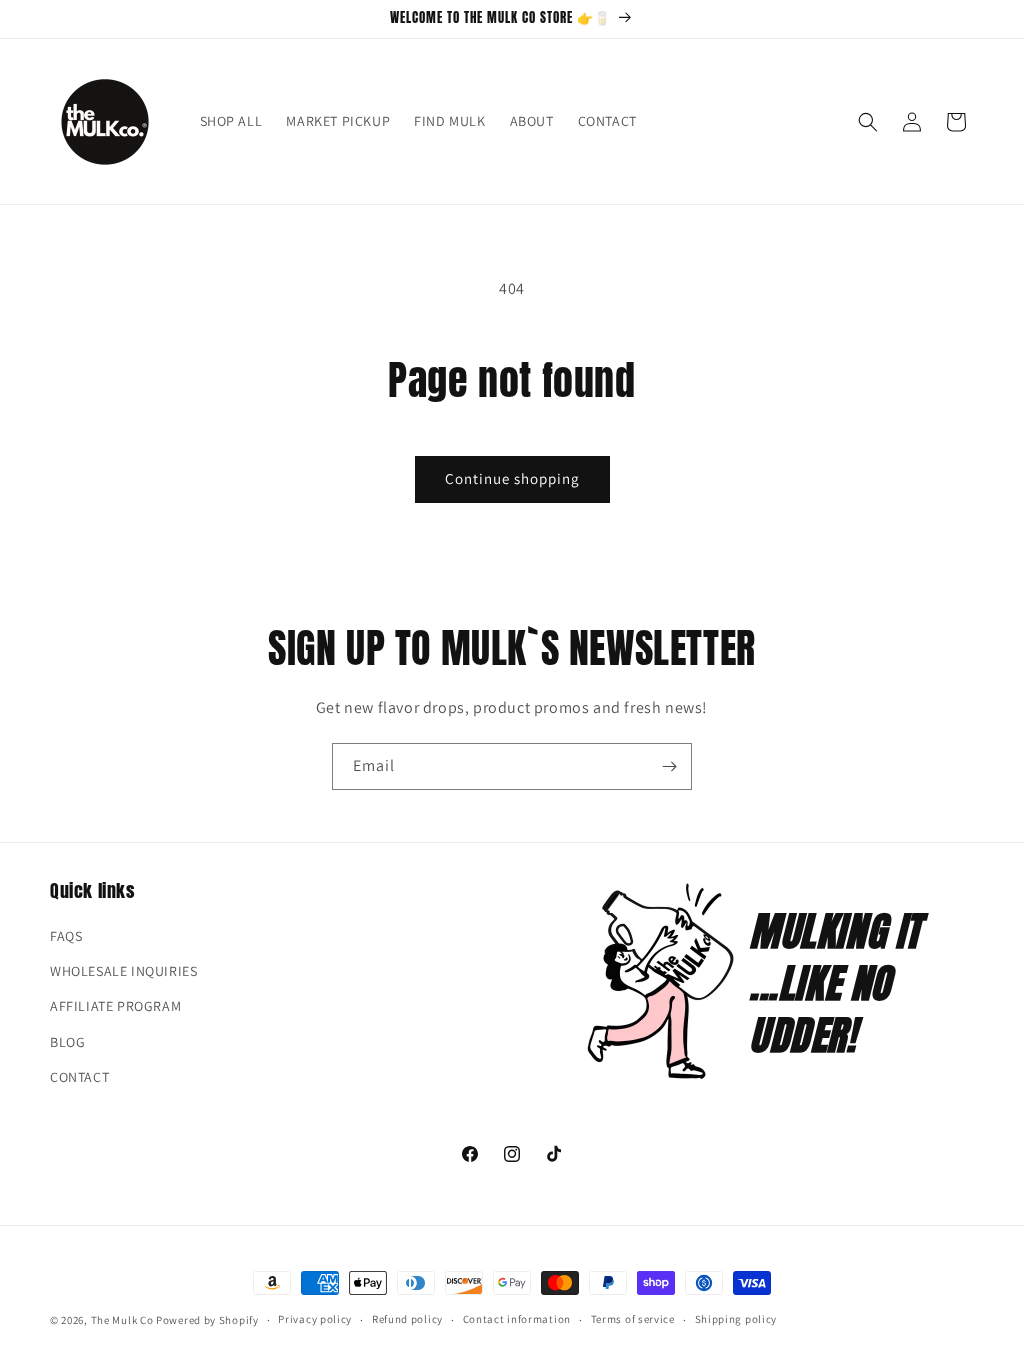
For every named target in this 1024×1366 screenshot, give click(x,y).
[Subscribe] (669, 766)
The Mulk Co (122, 1320)
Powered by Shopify (207, 1320)
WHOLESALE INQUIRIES (123, 971)
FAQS (66, 936)
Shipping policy (736, 1319)
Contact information (517, 1319)
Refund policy (407, 1319)
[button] (868, 122)
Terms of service (633, 1319)
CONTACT (79, 1077)
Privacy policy (315, 1319)
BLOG (67, 1042)
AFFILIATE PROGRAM (115, 1006)
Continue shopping (512, 478)
